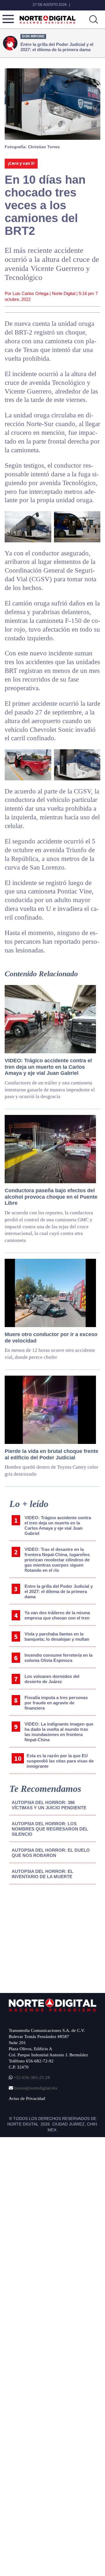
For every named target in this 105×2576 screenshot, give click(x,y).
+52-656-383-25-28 (31, 2078)
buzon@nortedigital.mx (36, 2088)
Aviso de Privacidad (27, 2098)
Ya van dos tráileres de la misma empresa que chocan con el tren (57, 1615)
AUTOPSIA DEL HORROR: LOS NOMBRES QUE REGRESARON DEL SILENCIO (50, 1829)
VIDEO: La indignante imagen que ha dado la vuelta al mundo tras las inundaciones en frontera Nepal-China (59, 1732)
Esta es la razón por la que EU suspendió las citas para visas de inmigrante (60, 1761)
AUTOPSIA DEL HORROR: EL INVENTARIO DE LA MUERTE (42, 1874)
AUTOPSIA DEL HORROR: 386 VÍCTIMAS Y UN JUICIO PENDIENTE (49, 1805)
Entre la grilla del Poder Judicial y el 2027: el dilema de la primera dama (59, 1591)
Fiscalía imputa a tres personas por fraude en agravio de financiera (56, 1703)
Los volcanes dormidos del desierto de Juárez (52, 1679)
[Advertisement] (53, 1937)
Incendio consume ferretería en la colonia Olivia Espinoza (58, 1658)
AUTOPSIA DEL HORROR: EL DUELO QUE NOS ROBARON (51, 1853)
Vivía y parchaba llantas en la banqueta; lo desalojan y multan (57, 1636)
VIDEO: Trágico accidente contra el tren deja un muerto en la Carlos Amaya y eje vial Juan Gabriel (58, 1525)
